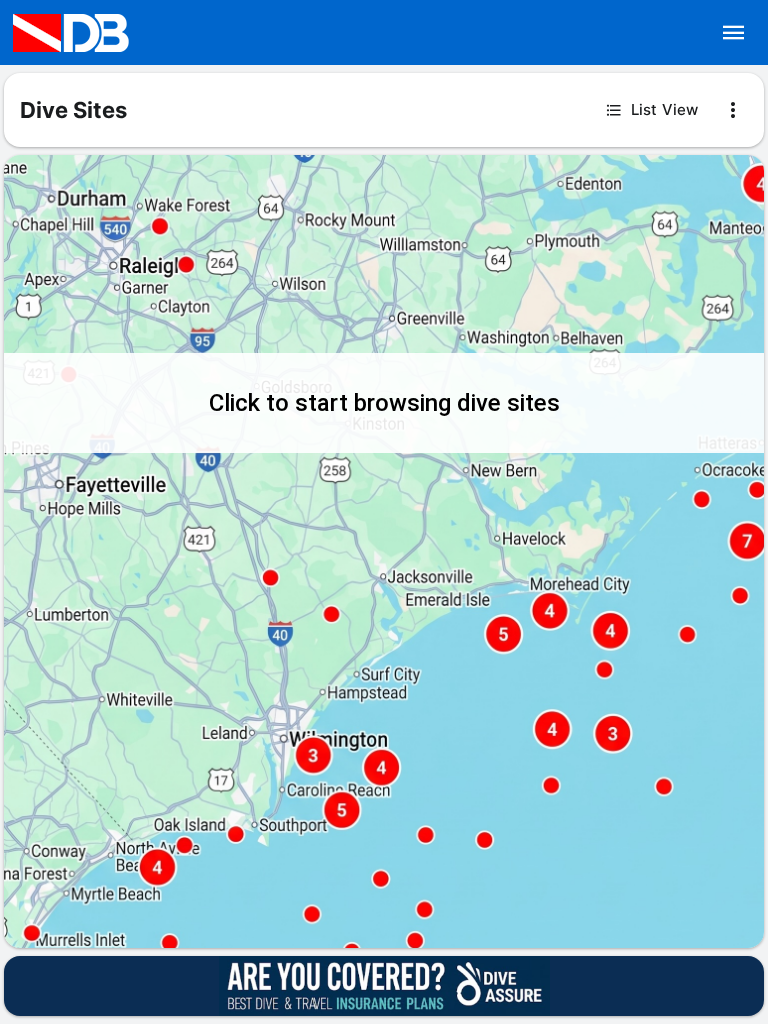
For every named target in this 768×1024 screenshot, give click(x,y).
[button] (734, 33)
